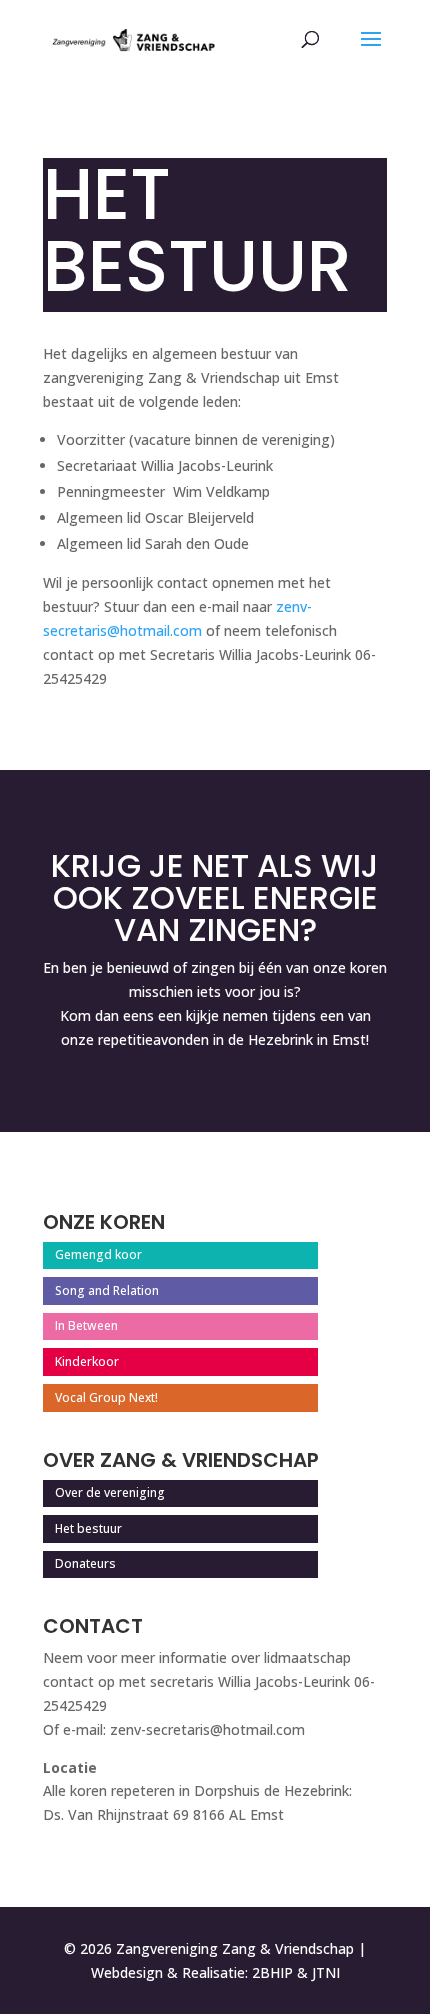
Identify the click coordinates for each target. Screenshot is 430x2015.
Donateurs (85, 1563)
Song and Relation (107, 1290)
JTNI (326, 1972)
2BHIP (272, 1972)
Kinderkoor (87, 1361)
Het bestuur (88, 1528)
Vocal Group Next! (106, 1397)
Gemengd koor (98, 1254)
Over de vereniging (110, 1492)
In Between (86, 1325)
